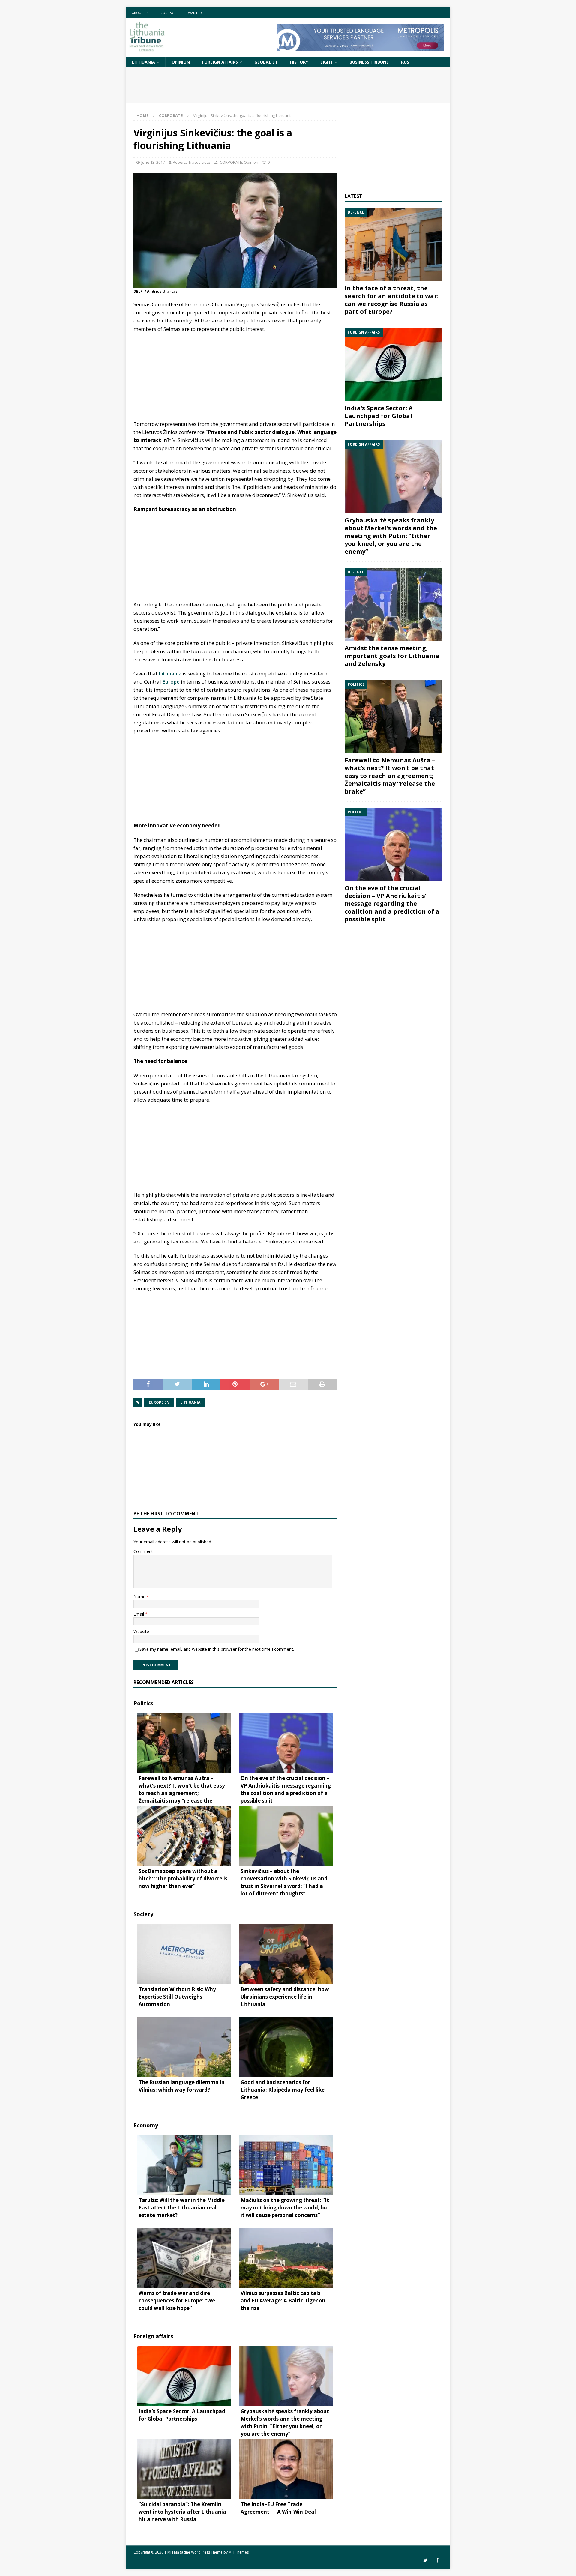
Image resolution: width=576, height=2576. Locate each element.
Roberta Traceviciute (192, 162)
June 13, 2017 (153, 162)
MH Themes (239, 2552)
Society (143, 1914)
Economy (146, 2125)
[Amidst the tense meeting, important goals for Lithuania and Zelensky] (394, 604)
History (299, 62)
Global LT (266, 62)
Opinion (181, 62)
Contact (168, 13)
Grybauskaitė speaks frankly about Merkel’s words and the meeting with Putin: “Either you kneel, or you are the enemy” (391, 536)
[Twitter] (426, 2560)
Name (140, 1597)
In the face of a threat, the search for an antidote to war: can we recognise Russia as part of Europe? (392, 300)
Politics (143, 1703)
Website (141, 1631)
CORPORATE (231, 162)
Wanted (195, 13)
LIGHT (327, 62)
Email (139, 1614)
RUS (405, 62)
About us (140, 13)
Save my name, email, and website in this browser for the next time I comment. (217, 1649)
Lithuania (144, 62)
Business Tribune (369, 62)
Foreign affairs (220, 62)
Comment (143, 1551)
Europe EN (159, 1402)
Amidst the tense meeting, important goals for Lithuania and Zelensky (392, 656)
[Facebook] (437, 2560)
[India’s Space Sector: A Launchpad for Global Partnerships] (394, 365)
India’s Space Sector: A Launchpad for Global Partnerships (379, 416)
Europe (171, 682)
